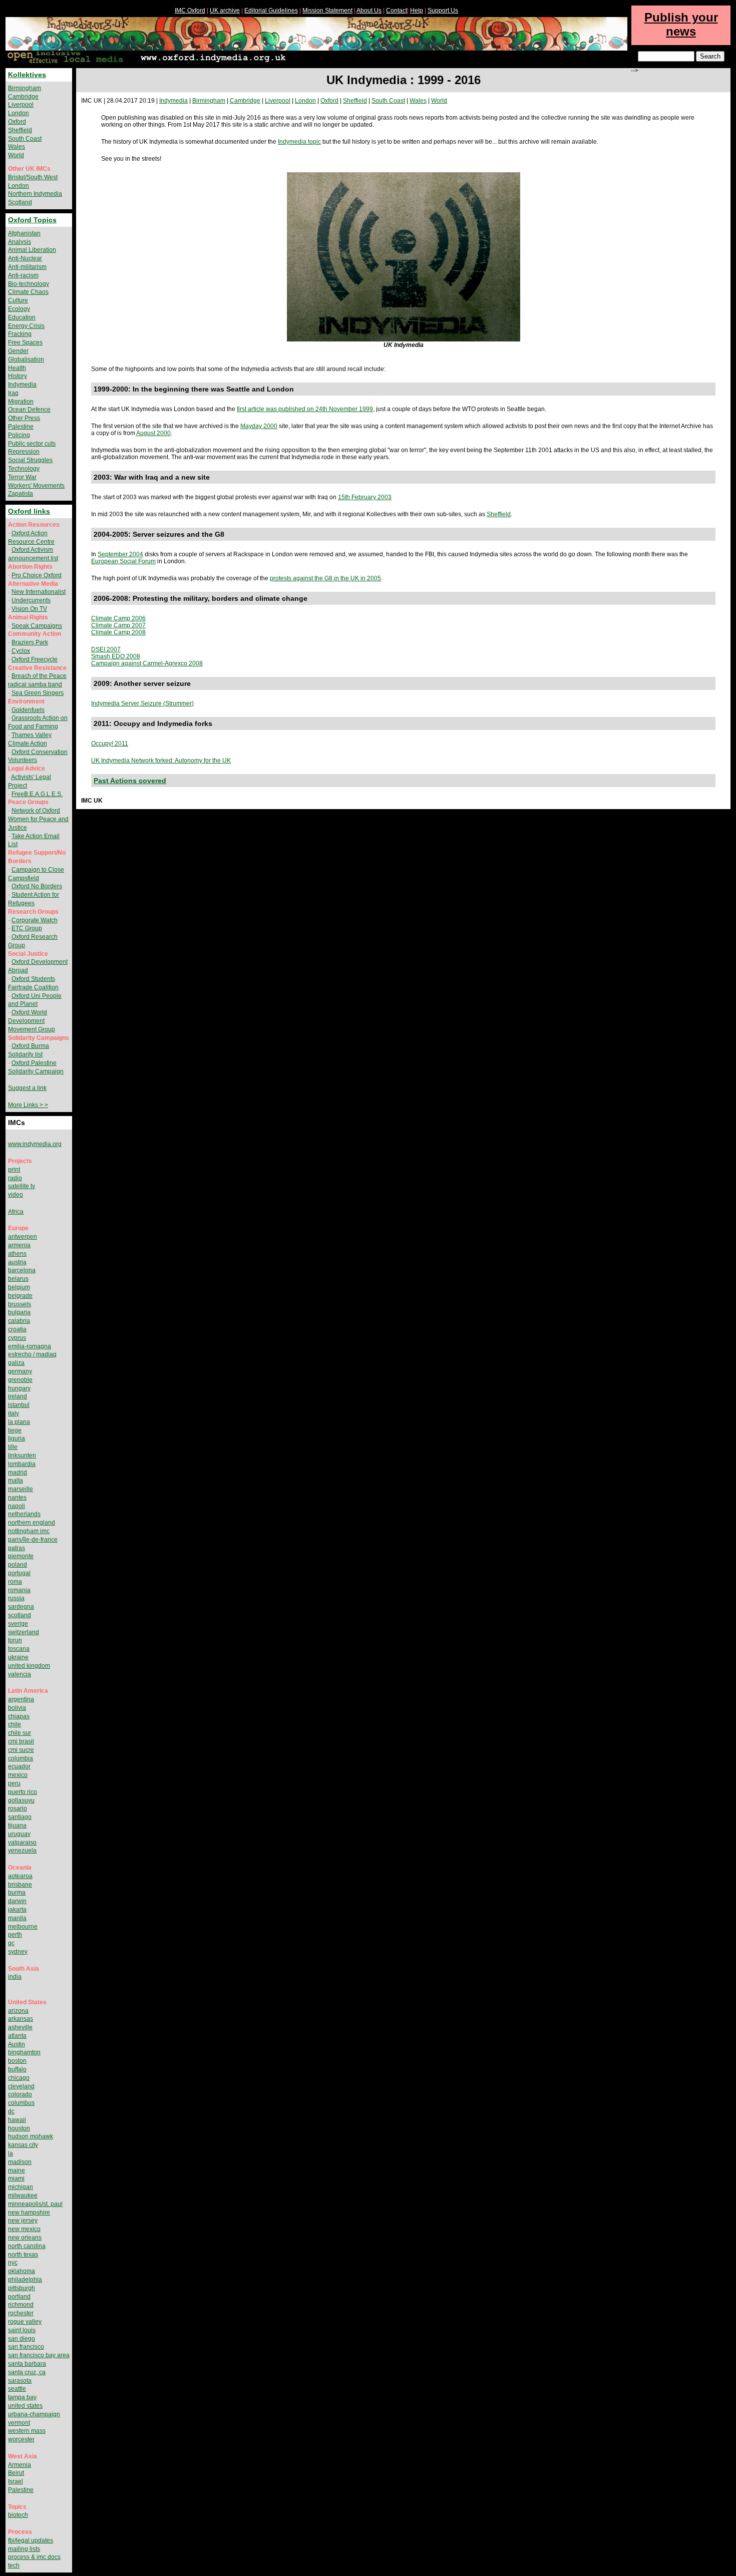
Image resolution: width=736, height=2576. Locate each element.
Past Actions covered (130, 781)
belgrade (20, 1296)
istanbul (19, 1405)
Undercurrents (31, 600)
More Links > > (28, 1105)
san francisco (26, 2347)
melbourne (23, 1927)
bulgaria (19, 1312)
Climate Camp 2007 (118, 625)
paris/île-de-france (33, 1540)
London (305, 101)
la (11, 2153)
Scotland (20, 202)
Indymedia (173, 101)
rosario (18, 1808)
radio (15, 1178)
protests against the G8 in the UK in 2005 (325, 578)
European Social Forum (123, 561)
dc (11, 2111)
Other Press (24, 418)
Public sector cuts (32, 444)
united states (25, 2406)
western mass (27, 2431)
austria (17, 1262)
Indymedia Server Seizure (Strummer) (142, 703)
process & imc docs (34, 2557)
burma (17, 1893)
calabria (19, 1321)
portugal (19, 1573)
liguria (17, 1438)
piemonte (21, 1556)
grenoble (20, 1380)
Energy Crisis (26, 326)
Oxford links (29, 511)
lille (13, 1447)
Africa (16, 1212)
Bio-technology (29, 284)
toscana (19, 1649)
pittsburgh (22, 2288)
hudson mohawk (31, 2136)
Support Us (443, 11)
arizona (18, 2011)
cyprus (17, 1338)
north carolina (27, 2246)
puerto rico (23, 1792)
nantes (17, 1498)
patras (17, 1548)
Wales (418, 101)
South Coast (388, 101)
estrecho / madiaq (32, 1354)
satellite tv (22, 1186)
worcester (21, 2439)
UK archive (225, 11)
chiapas (19, 1716)
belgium (19, 1287)
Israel (16, 2481)
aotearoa (20, 1876)
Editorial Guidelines (271, 11)
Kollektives (27, 75)
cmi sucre (21, 1750)
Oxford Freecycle (35, 659)
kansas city (23, 2145)
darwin (17, 1901)
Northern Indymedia (35, 194)
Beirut (16, 2473)
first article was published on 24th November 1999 (305, 409)
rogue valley (25, 2322)
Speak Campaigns (37, 626)
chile (15, 1724)
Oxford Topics (32, 220)
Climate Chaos (28, 292)
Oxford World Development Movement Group (32, 1021)
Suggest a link (27, 1088)
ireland (18, 1396)
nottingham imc (29, 1531)
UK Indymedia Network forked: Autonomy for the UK (161, 761)
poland (18, 1565)
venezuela (22, 1851)
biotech (18, 2515)
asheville (20, 2027)
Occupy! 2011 (110, 744)
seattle (17, 2389)
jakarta (17, 1910)
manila (17, 1918)
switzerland (24, 1632)
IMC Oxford (190, 11)
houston (19, 2128)
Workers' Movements (36, 486)
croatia (17, 1329)
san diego (22, 2339)
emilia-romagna (30, 1346)
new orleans (25, 2238)
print (14, 1170)
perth (15, 1935)
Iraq (13, 393)
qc (11, 1943)
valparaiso (22, 1843)
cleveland (21, 2086)
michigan (21, 2187)
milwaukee (23, 2195)
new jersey (23, 2221)
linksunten (22, 1455)
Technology (24, 469)
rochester (21, 2313)
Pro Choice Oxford (37, 575)
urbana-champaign (34, 2414)
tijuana (17, 1825)
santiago (20, 1817)
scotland (20, 1615)
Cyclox (21, 651)
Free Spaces (25, 342)
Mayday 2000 (259, 426)
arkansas (21, 2019)
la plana (19, 1422)
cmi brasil (21, 1741)
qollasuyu (21, 1800)
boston (17, 2061)
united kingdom (29, 1666)
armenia (19, 1245)
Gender (18, 351)
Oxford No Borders (37, 886)
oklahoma (22, 2271)
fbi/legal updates (31, 2540)
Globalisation (26, 359)
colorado (20, 2094)
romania (19, 1590)
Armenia (20, 2465)
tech (14, 2565)
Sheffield (355, 101)
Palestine (21, 427)
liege (15, 1430)
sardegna (21, 1607)
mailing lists (24, 2549)
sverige (18, 1624)
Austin (17, 2044)
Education (22, 317)
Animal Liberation (32, 250)
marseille (21, 1489)
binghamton (24, 2052)
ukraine (18, 1657)
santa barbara (27, 2364)
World (439, 101)
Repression (24, 452)
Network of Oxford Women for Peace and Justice (38, 819)
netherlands (24, 1514)
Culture (18, 300)
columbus (21, 2103)
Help (417, 11)
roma (15, 1582)
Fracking (20, 334)
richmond (21, 2305)
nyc (13, 2263)
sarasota (20, 2381)
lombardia (22, 1464)
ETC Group (27, 928)
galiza (16, 1363)
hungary (19, 1388)
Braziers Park (30, 642)
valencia (20, 1674)
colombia (21, 1758)
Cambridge (245, 101)
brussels (20, 1304)
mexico (18, 1775)
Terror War (22, 477)
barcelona (22, 1270)
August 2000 (153, 433)
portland (19, 2297)
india (15, 1977)
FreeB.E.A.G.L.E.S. (37, 794)
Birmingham (209, 101)
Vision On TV (29, 609)
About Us (369, 11)
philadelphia (25, 2280)
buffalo (17, 2069)
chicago (19, 2078)
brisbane (20, 1885)
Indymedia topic (299, 142)
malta (16, 1481)
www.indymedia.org (35, 1144)
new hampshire (29, 2213)
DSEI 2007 (106, 649)
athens (17, 1254)
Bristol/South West (33, 177)
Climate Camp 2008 (118, 632)
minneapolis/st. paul (35, 2204)
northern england (32, 1523)
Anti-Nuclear (25, 258)
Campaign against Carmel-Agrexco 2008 (147, 663)
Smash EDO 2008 (116, 656)
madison (20, 2162)
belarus (18, 1279)
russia (16, 1598)
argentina (21, 1699)
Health (17, 368)
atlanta (17, 2036)
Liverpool (278, 101)
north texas (23, 2255)
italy (14, 1413)
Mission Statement (327, 11)
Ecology (19, 309)
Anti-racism (23, 275)
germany (20, 1371)
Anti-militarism (27, 267)
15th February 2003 (365, 497)
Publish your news (681, 24)
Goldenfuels (28, 710)
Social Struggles (30, 460)
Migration (21, 402)
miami (16, 2178)
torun (15, 1640)
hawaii (17, 2120)
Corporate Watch (35, 920)
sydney (18, 1952)
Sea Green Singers (38, 693)
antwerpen (23, 1237)
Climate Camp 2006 (118, 618)
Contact (397, 11)
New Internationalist (39, 592)
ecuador (19, 1766)
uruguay (19, 1834)
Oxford (329, 101)
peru (14, 1783)
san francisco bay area (39, 2355)
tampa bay (22, 2397)
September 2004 (120, 554)
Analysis (20, 242)
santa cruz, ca (27, 2372)
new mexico (24, 2229)
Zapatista (21, 494)
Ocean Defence (29, 410)
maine (17, 2170)
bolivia (17, 1708)
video (16, 1195)
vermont (19, 2423)
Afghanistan (24, 233)
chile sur (20, 1733)
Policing (19, 435)
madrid (18, 1473)
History (18, 376)
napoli (17, 1506)
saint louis (22, 2330)
